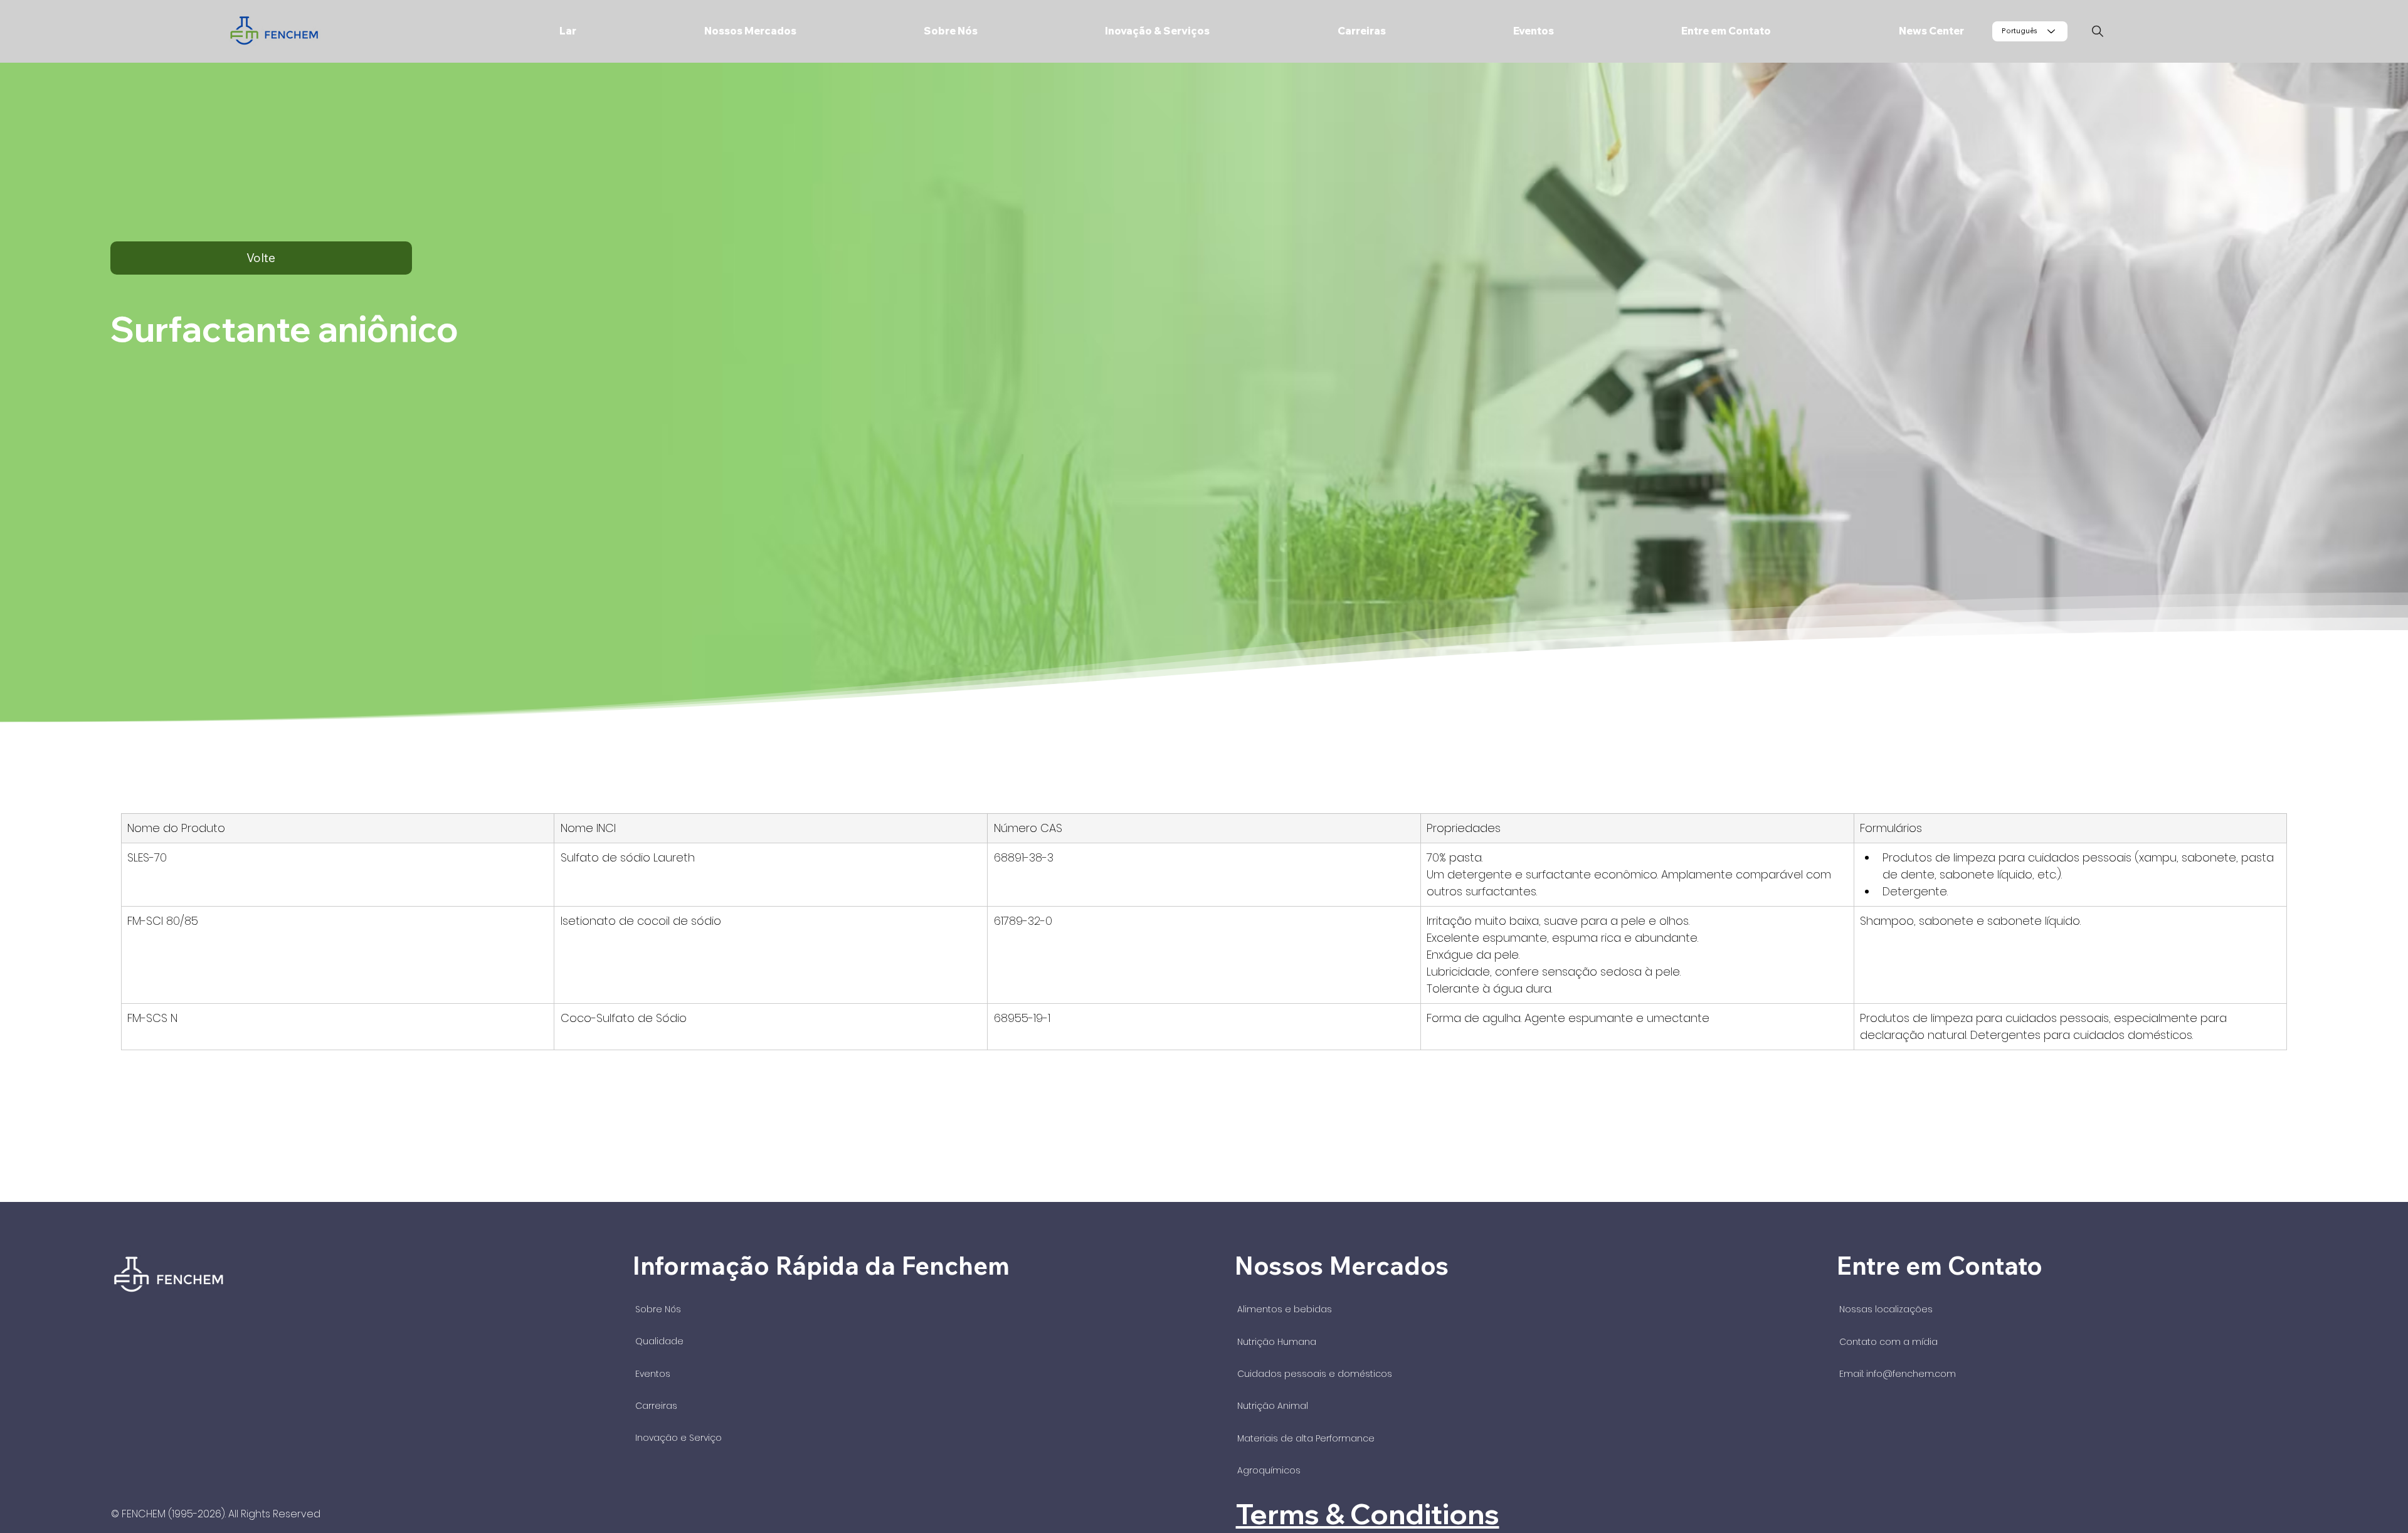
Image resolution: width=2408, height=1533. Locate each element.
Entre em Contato (1939, 1265)
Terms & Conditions (1368, 1514)
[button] (695, 31)
